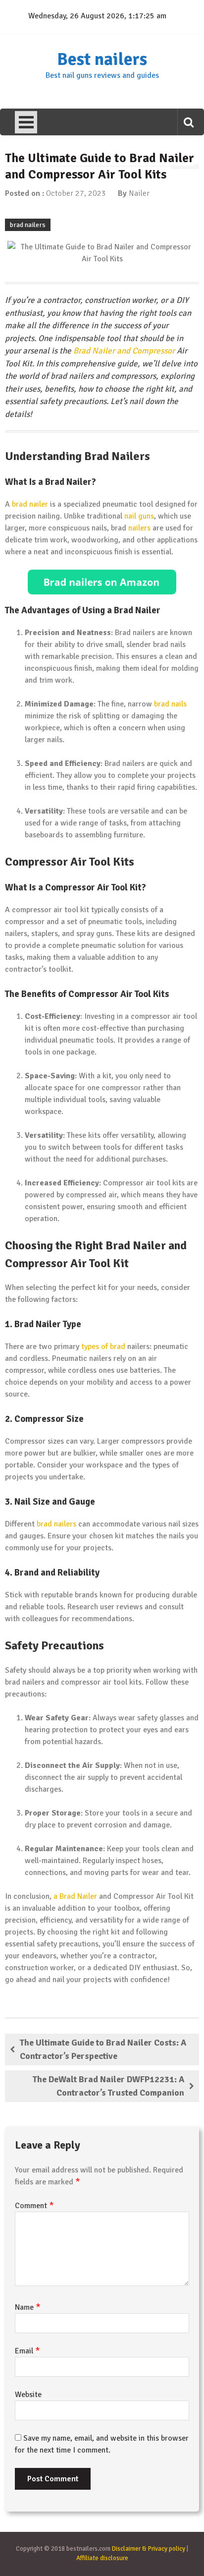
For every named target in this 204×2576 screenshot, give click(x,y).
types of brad (103, 1347)
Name (28, 2307)
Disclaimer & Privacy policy (149, 2549)
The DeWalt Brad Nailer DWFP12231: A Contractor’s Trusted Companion (108, 2086)
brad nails (170, 704)
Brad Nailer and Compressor (124, 351)
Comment (34, 2206)
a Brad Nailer (75, 1896)
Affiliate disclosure (102, 2558)
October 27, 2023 (76, 193)
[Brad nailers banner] (102, 582)
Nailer (139, 193)
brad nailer (30, 504)
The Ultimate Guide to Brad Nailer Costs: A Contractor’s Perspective (103, 2049)
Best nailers (102, 59)
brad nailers (28, 225)
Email (27, 2351)
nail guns (139, 516)
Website (28, 2395)
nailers (139, 528)
